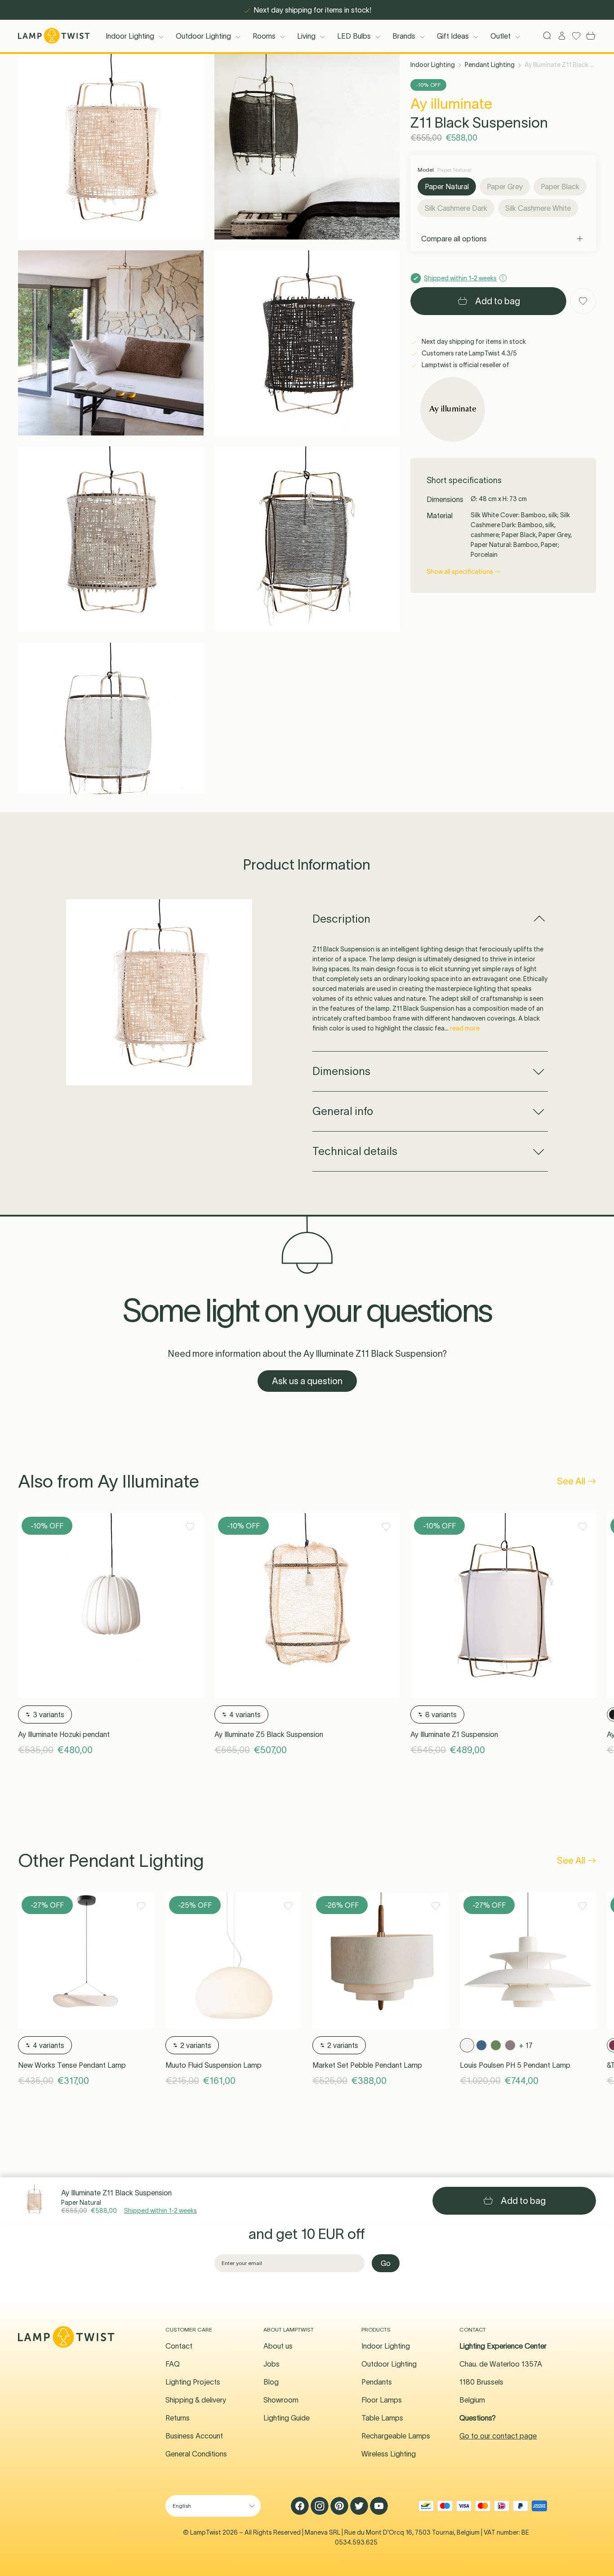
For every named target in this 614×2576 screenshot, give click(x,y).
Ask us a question (307, 1381)
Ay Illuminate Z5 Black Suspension (269, 1734)
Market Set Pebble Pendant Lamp (367, 2065)
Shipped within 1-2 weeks (160, 2211)
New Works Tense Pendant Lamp (72, 2065)
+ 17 (526, 2045)
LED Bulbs (354, 36)
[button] (111, 147)
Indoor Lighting (130, 36)
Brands (404, 36)
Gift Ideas (453, 36)
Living (306, 36)
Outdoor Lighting (203, 36)
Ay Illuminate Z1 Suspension (454, 1734)
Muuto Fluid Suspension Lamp (214, 2065)
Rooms (264, 36)
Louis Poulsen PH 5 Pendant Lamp (515, 2065)
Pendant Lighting (490, 65)
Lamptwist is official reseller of (465, 365)
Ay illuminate (451, 104)
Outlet (501, 36)
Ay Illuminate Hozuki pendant (64, 1734)
